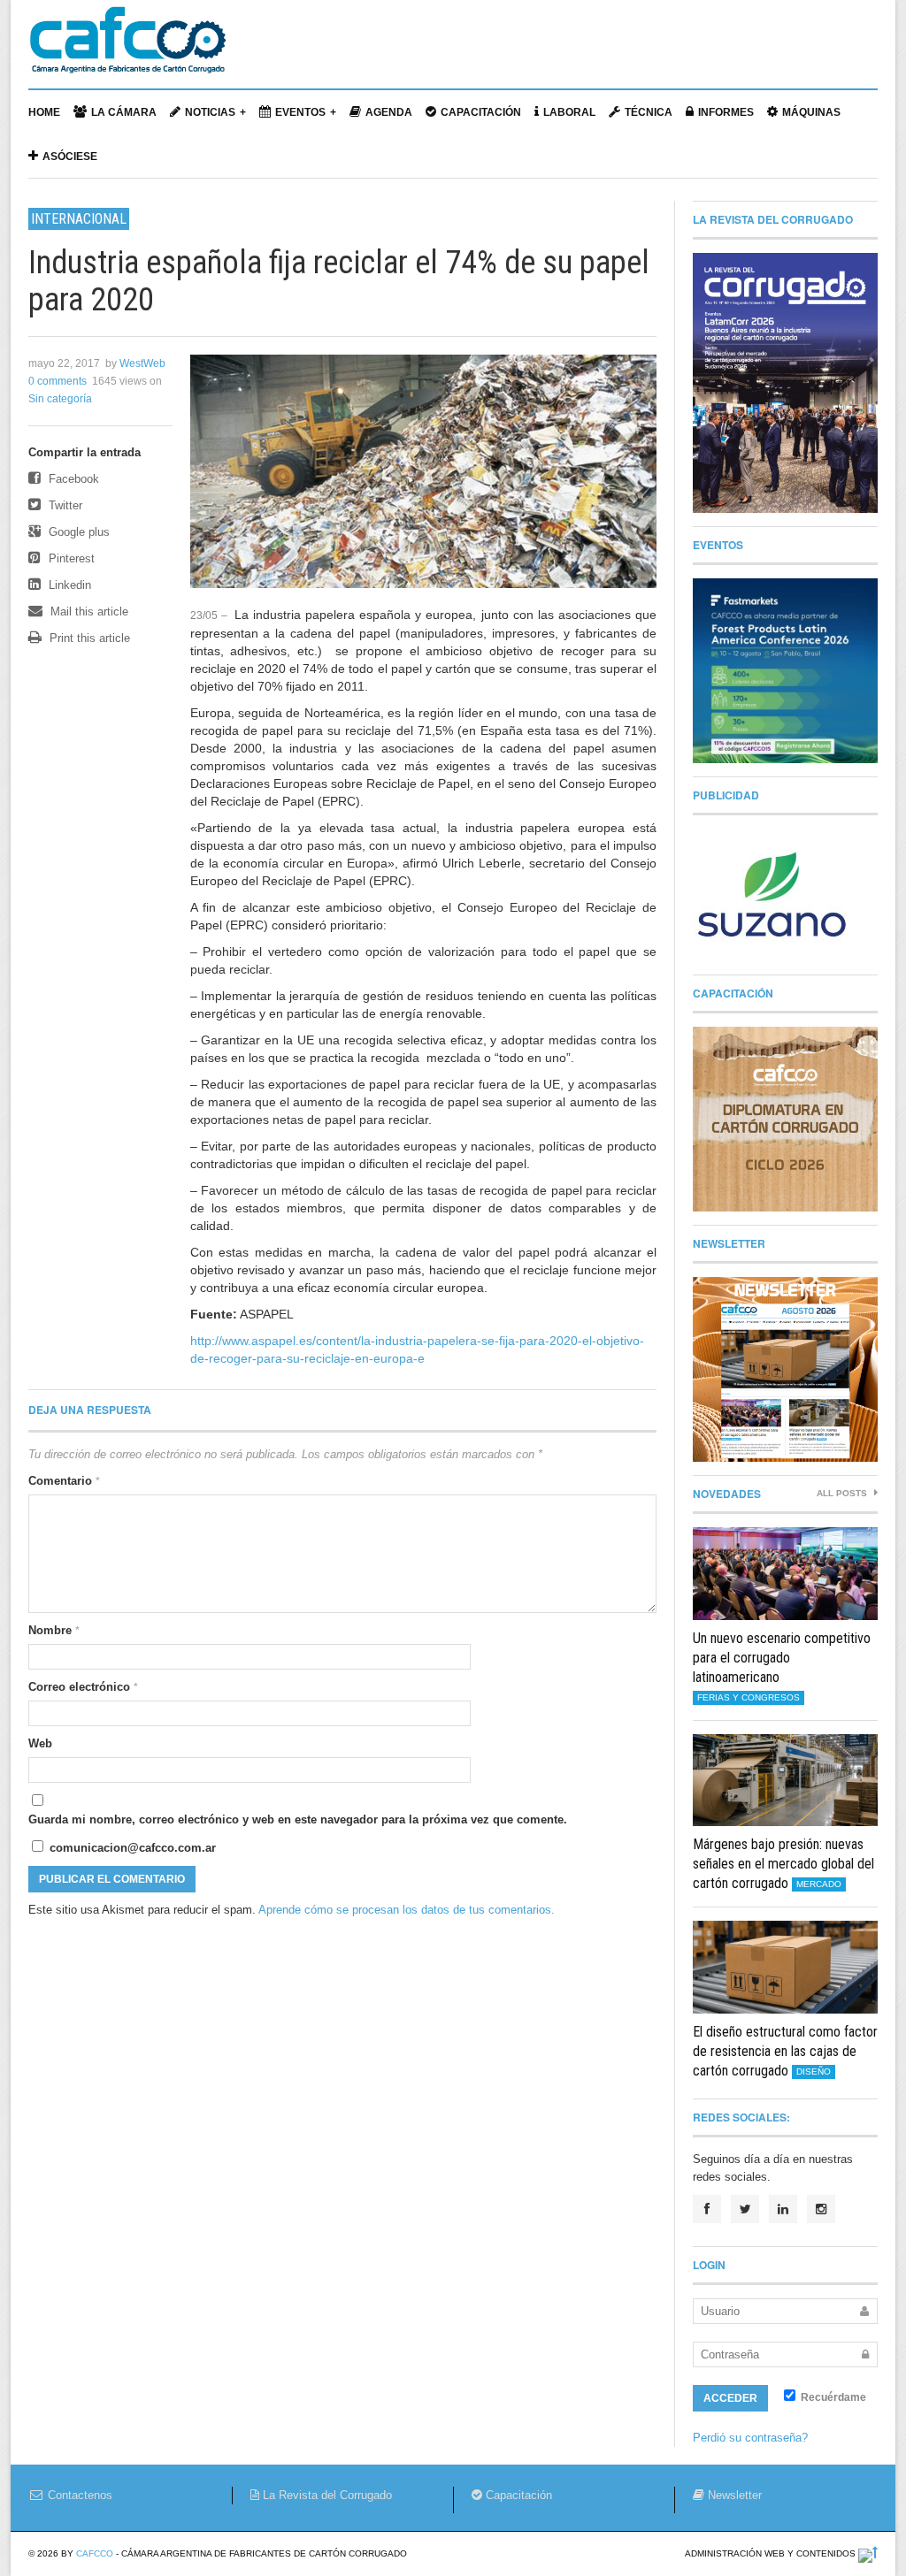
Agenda (389, 112)
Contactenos (78, 2495)
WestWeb (142, 363)
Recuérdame (832, 2397)
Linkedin (68, 585)
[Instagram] (821, 2209)
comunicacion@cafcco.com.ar (131, 1848)
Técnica (649, 112)
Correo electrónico (83, 1687)
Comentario (64, 1481)
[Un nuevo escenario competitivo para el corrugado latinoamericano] (785, 1574)
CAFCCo (95, 2553)
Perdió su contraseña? (750, 2438)
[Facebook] (707, 2209)
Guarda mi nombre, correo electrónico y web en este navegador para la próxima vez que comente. (298, 1819)
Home (44, 112)
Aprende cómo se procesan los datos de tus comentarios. (407, 1910)
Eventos (300, 112)
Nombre (54, 1630)
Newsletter (733, 2495)
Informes (726, 112)
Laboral (569, 112)
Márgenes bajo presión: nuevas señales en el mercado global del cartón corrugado (783, 1864)
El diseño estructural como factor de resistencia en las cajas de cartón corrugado (785, 2051)
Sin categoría (60, 399)
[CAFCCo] (127, 49)
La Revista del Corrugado (326, 2495)
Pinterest (70, 558)
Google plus (77, 532)
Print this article (88, 638)
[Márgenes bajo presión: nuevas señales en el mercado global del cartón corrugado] (785, 1781)
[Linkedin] (783, 2209)
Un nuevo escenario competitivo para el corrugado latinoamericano (782, 1658)
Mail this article (88, 612)
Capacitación (481, 112)
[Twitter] (745, 2209)
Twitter (64, 505)
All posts (843, 1493)
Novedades (727, 1494)
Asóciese (70, 157)
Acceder (730, 2398)
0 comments (58, 381)
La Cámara (124, 112)
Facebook (72, 479)
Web (40, 1743)
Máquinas (811, 112)
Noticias (210, 112)
